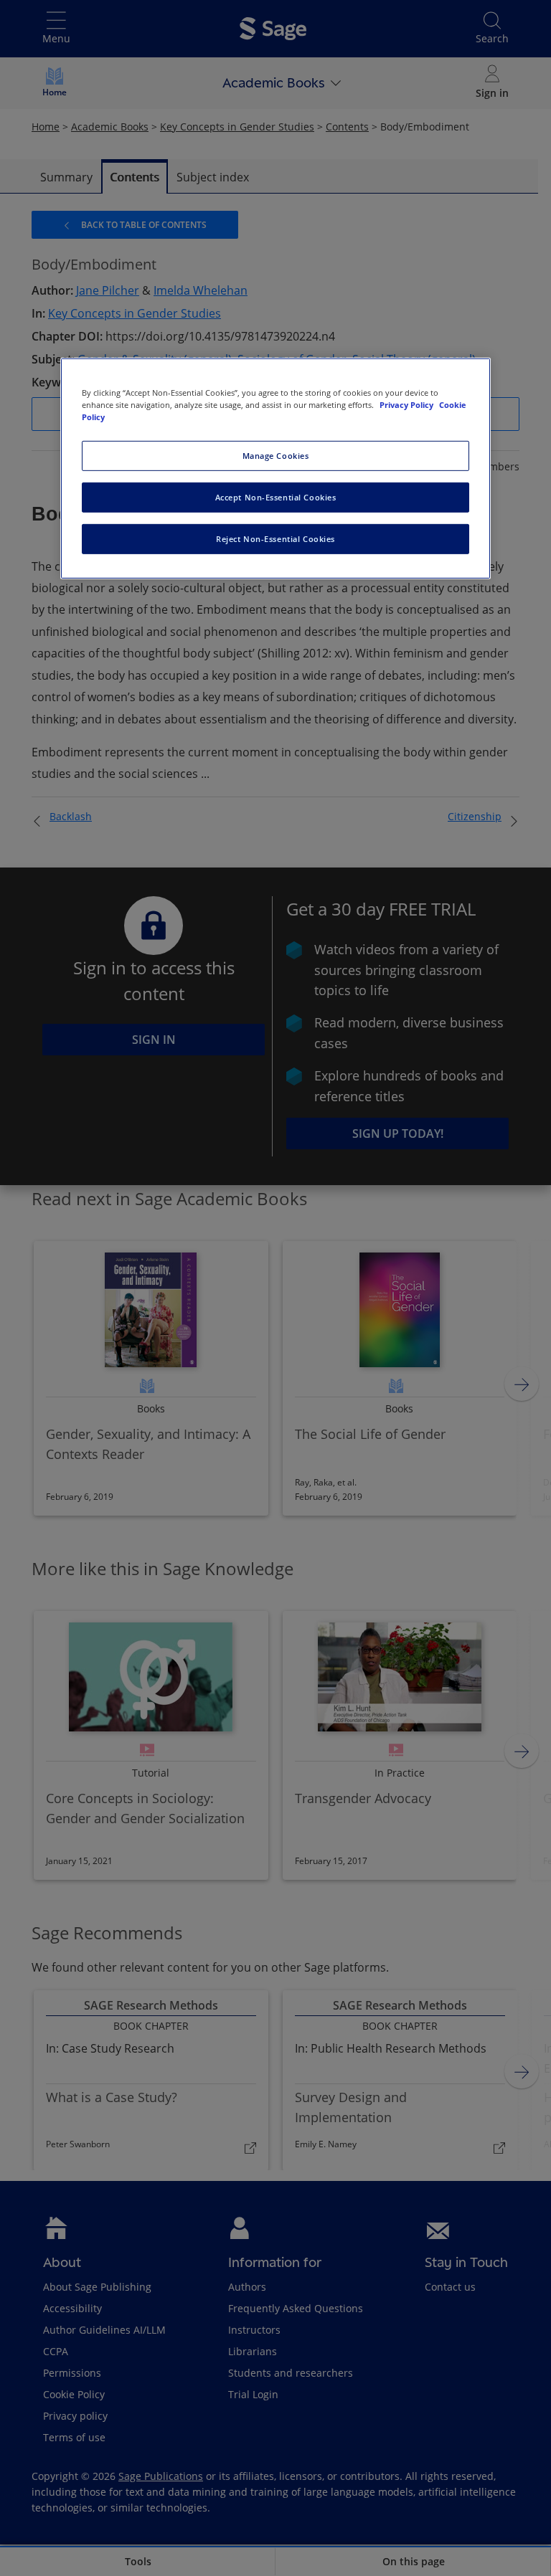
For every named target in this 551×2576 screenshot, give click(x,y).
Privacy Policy (408, 405)
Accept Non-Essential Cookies (276, 497)
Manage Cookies (276, 456)
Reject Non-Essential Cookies (275, 539)
